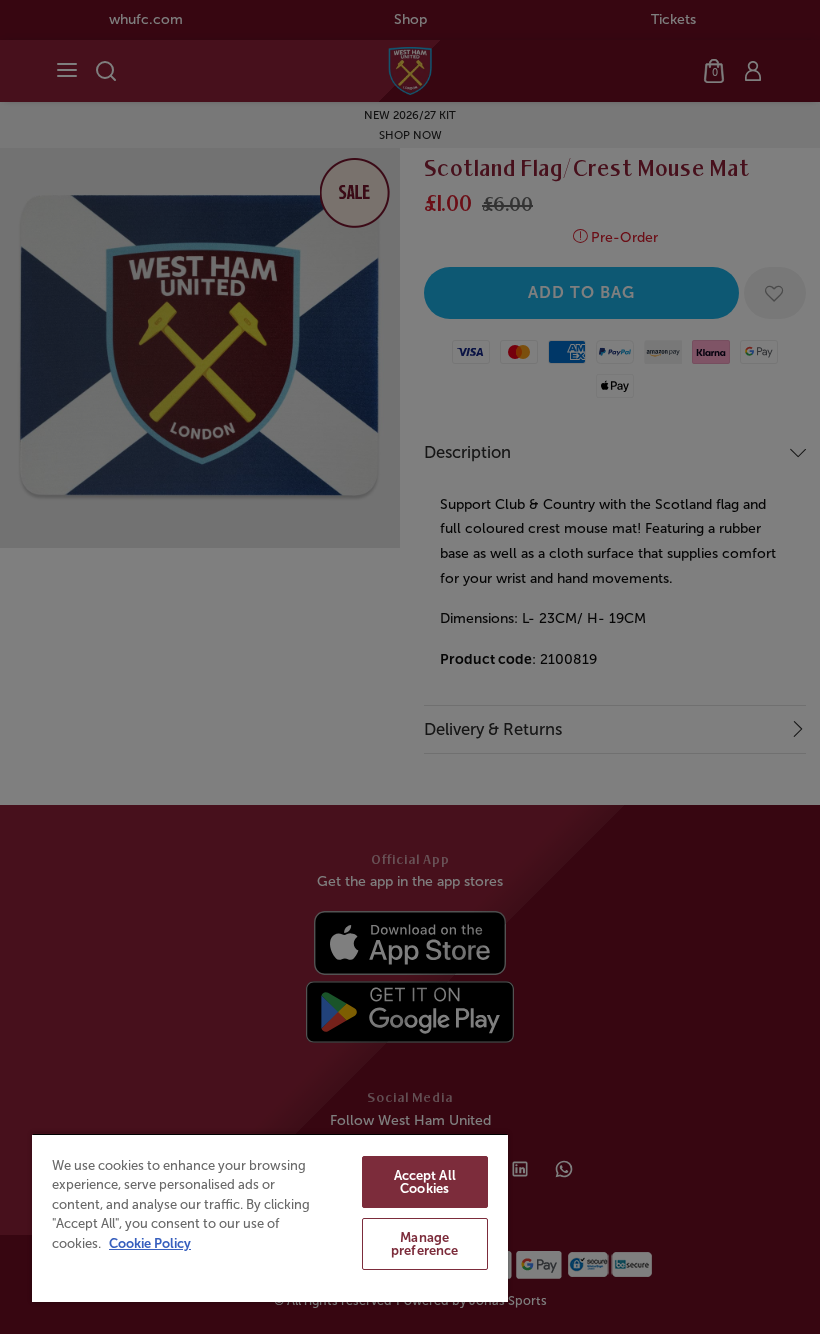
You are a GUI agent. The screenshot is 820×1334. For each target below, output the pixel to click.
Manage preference (424, 1244)
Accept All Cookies (425, 1182)
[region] (270, 1217)
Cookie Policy (150, 1243)
